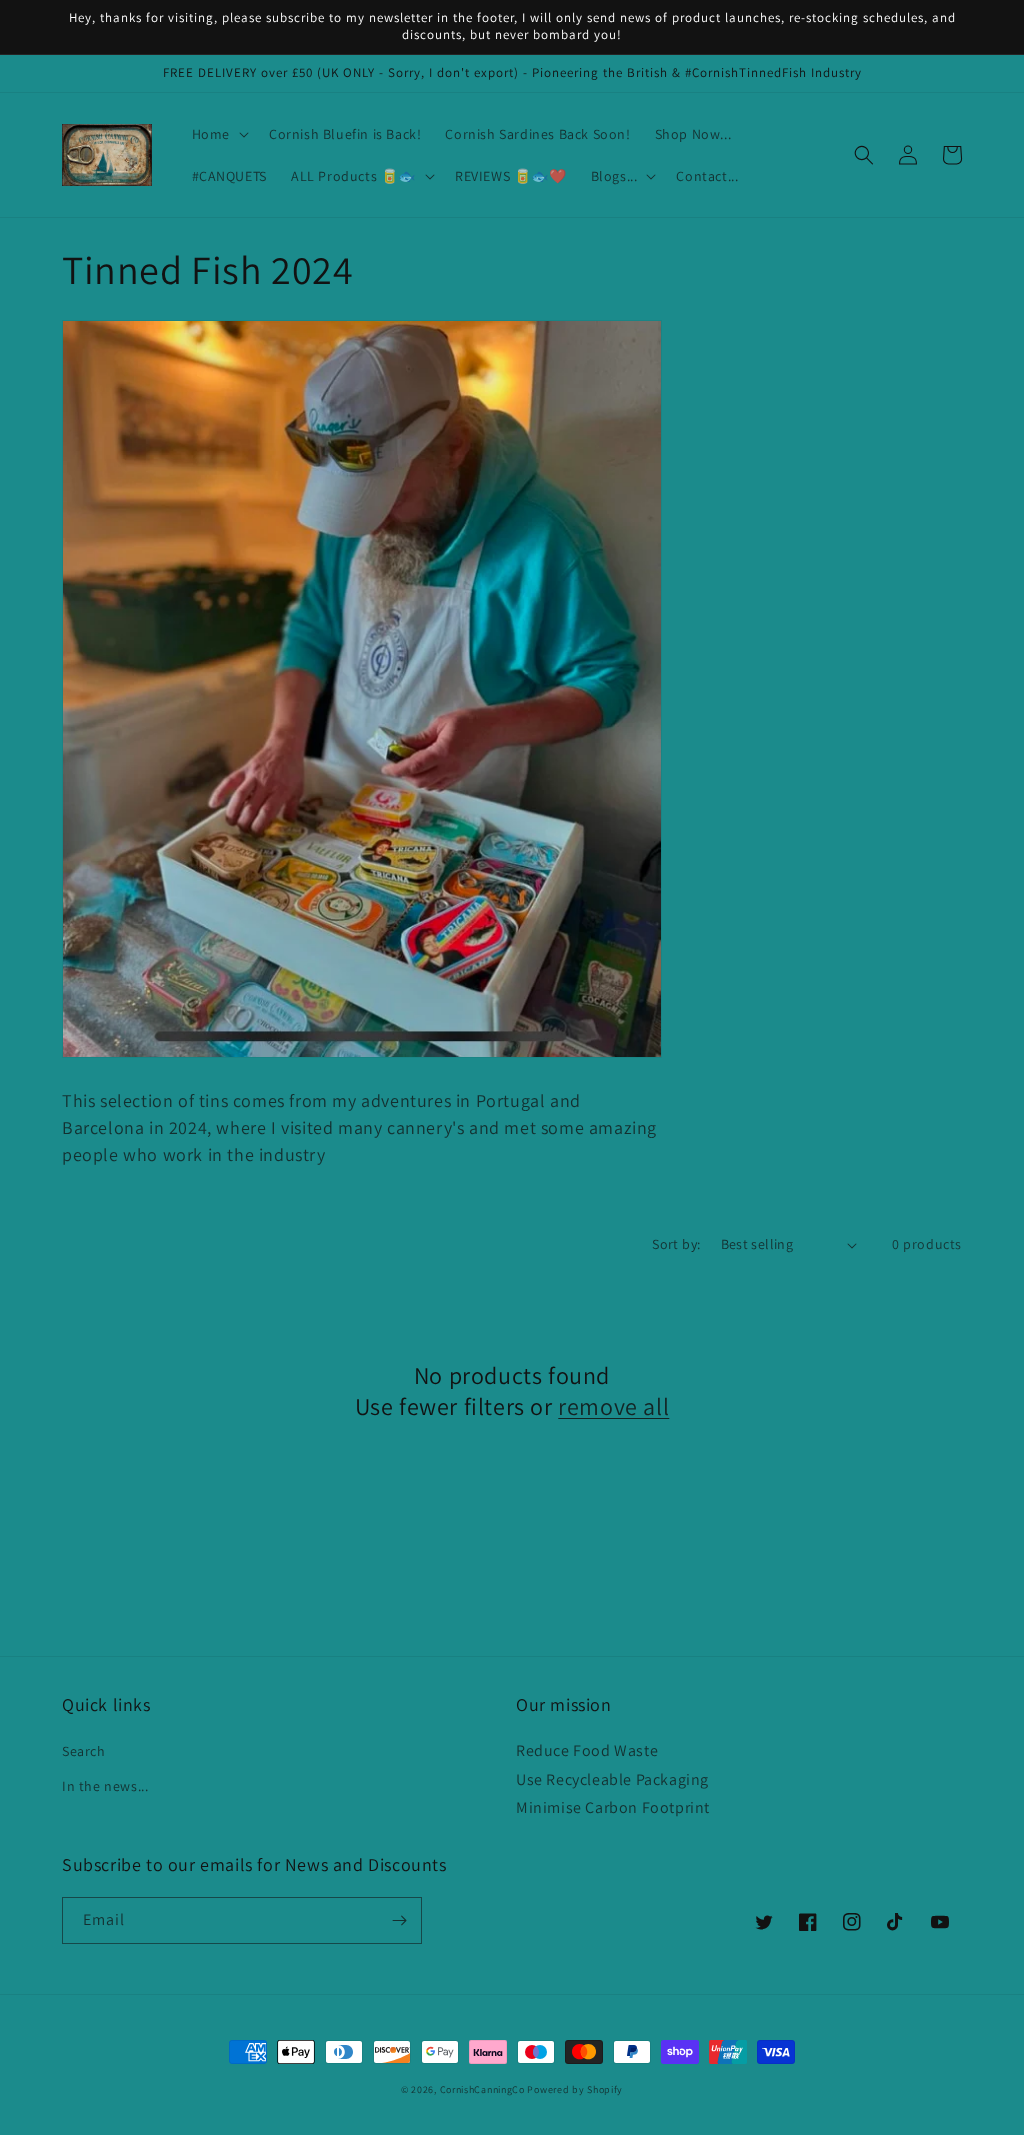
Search (84, 1751)
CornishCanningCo (482, 2089)
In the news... (105, 1786)
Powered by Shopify (575, 2089)
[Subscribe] (399, 1920)
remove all (613, 1406)
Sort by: (676, 1244)
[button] (218, 134)
